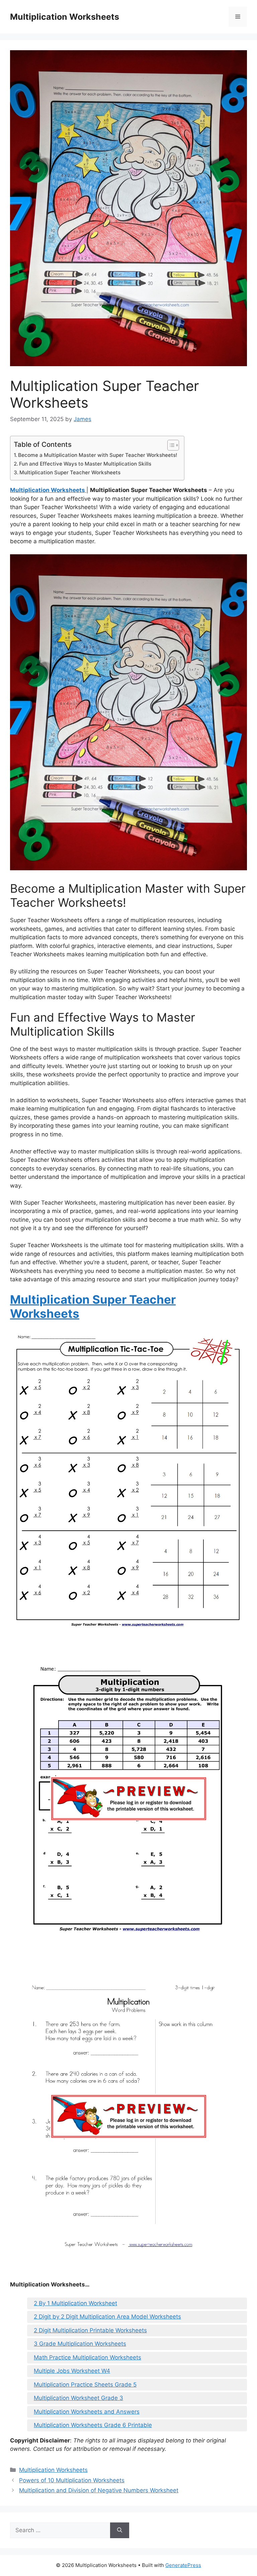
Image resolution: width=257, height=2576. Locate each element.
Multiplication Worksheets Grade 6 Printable (93, 2425)
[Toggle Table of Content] (170, 445)
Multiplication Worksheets (65, 17)
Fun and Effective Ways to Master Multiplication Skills (85, 464)
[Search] (120, 2530)
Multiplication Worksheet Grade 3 (78, 2398)
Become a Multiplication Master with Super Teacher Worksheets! (98, 455)
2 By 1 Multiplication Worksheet (75, 2303)
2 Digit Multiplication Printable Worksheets (90, 2330)
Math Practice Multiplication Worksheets (88, 2357)
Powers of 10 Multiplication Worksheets (72, 2480)
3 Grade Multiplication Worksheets (80, 2344)
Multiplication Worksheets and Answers (87, 2412)
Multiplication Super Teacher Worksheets (70, 472)
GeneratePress (183, 2565)
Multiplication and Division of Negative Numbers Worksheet (99, 2490)
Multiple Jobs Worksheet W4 (72, 2371)
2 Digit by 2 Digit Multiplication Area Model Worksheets (107, 2317)
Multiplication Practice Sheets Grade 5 (85, 2385)
